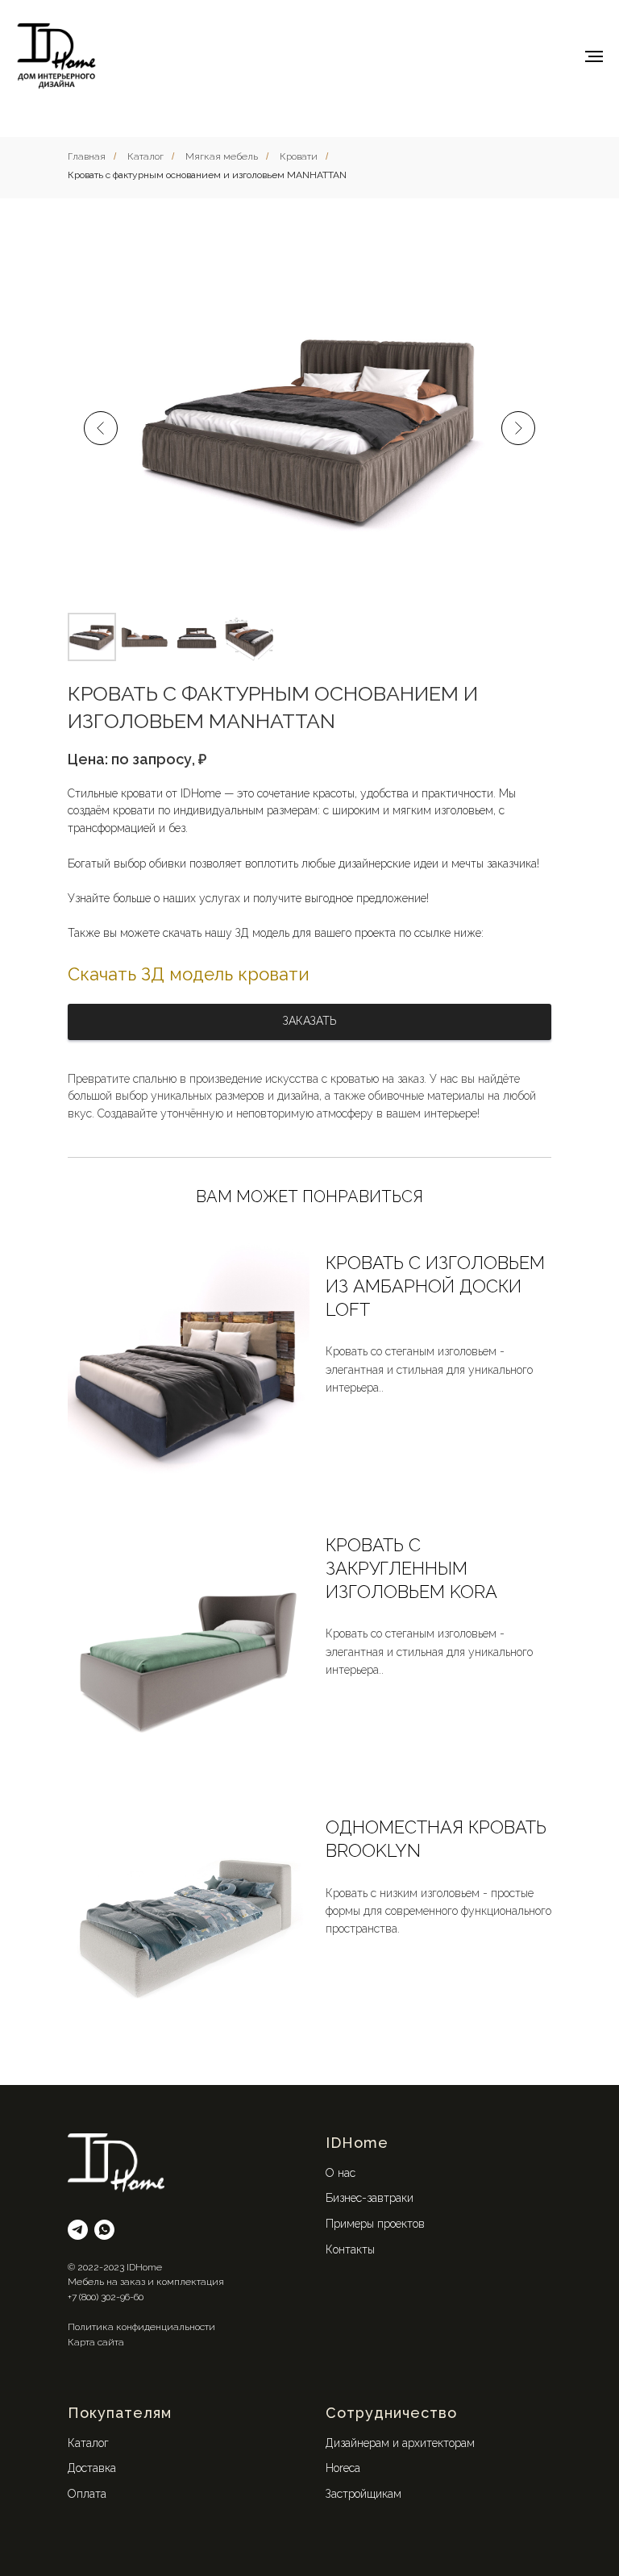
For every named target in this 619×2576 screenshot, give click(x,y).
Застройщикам (364, 2494)
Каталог (145, 156)
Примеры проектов (375, 2224)
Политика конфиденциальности (141, 2327)
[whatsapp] (104, 2230)
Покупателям (120, 2413)
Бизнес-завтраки (370, 2198)
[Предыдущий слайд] (101, 428)
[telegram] (78, 2230)
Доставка (92, 2468)
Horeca (343, 2468)
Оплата (87, 2494)
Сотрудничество (391, 2413)
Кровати (299, 156)
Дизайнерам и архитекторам (400, 2443)
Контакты (350, 2249)
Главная (87, 156)
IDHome (357, 2143)
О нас (341, 2173)
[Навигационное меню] (594, 56)
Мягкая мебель (222, 156)
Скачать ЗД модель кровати (189, 974)
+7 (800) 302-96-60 (106, 2297)
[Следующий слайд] (518, 428)
